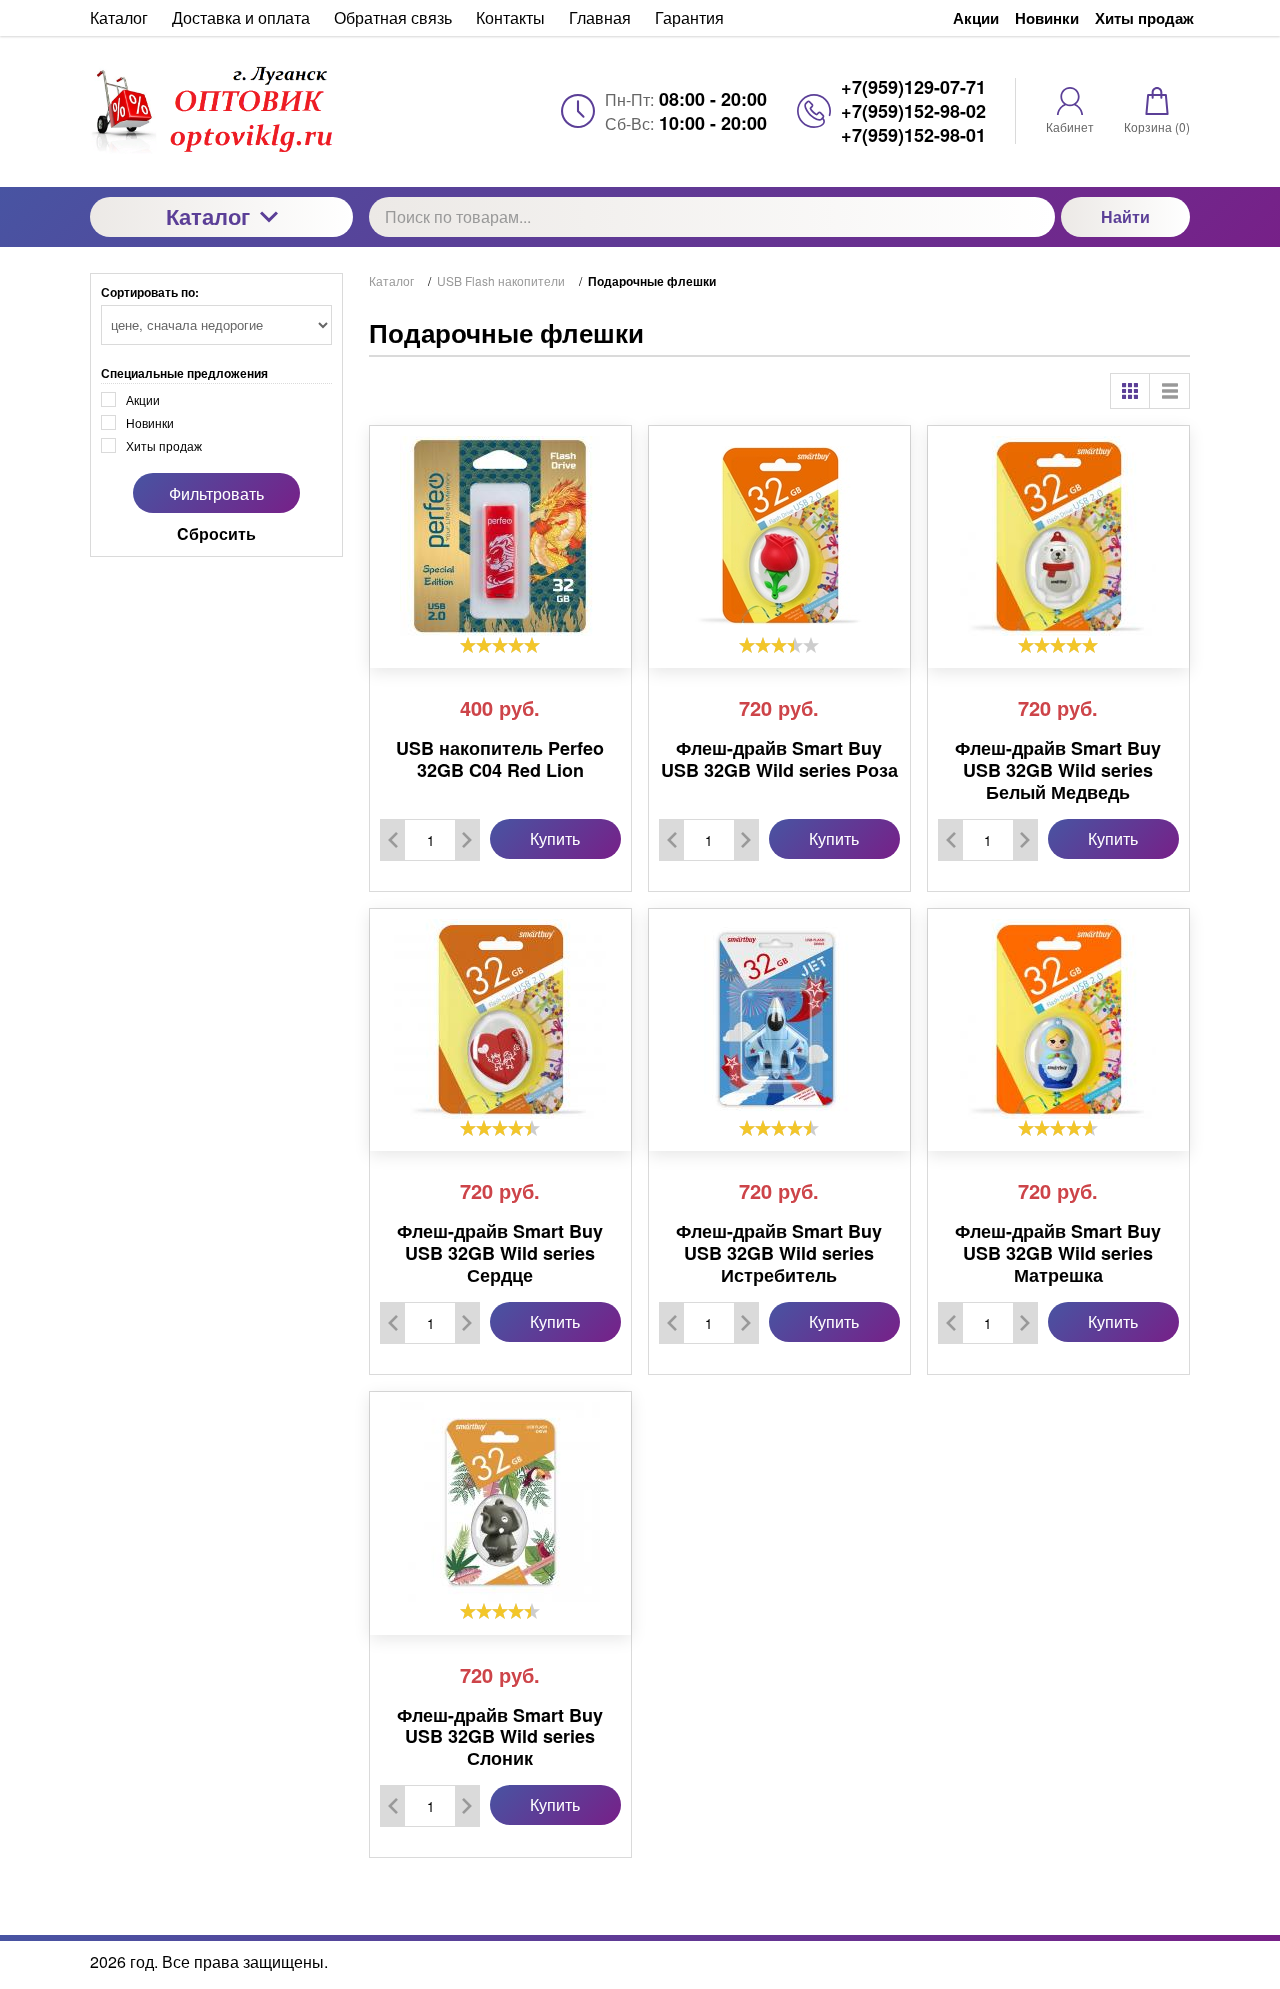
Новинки (1047, 18)
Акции (976, 18)
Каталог (208, 216)
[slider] (500, 645)
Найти (1125, 216)
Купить (555, 838)
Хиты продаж (1144, 18)
